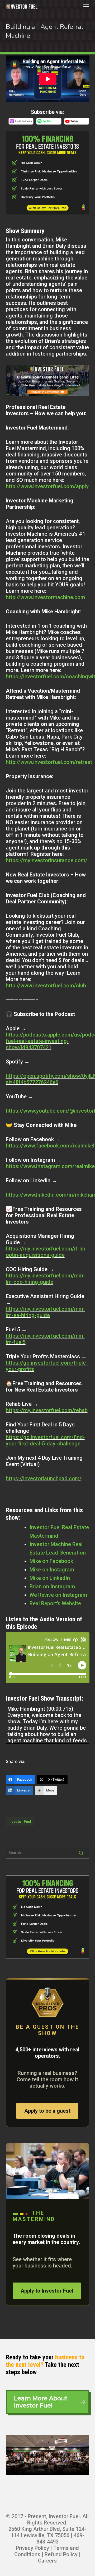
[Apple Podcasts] (21, 124)
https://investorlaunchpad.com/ (44, 1478)
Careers (47, 2561)
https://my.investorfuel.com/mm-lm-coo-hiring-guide (45, 1279)
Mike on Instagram (52, 1570)
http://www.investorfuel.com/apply (47, 486)
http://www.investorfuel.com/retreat (49, 762)
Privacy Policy (32, 2548)
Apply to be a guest (47, 2111)
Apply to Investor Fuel (47, 2291)
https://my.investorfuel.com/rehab (47, 1410)
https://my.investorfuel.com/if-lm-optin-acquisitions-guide (46, 1252)
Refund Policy (61, 2554)
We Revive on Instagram (58, 1595)
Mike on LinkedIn (50, 1578)
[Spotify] (49, 124)
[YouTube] (77, 124)
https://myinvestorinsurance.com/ (47, 860)
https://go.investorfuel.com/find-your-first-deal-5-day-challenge (45, 1440)
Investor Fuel (20, 1822)
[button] (86, 6)
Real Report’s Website (55, 1603)
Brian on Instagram (52, 1586)
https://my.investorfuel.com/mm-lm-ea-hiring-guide (45, 1312)
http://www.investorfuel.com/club (46, 986)
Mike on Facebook (51, 1561)
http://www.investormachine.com (45, 597)
